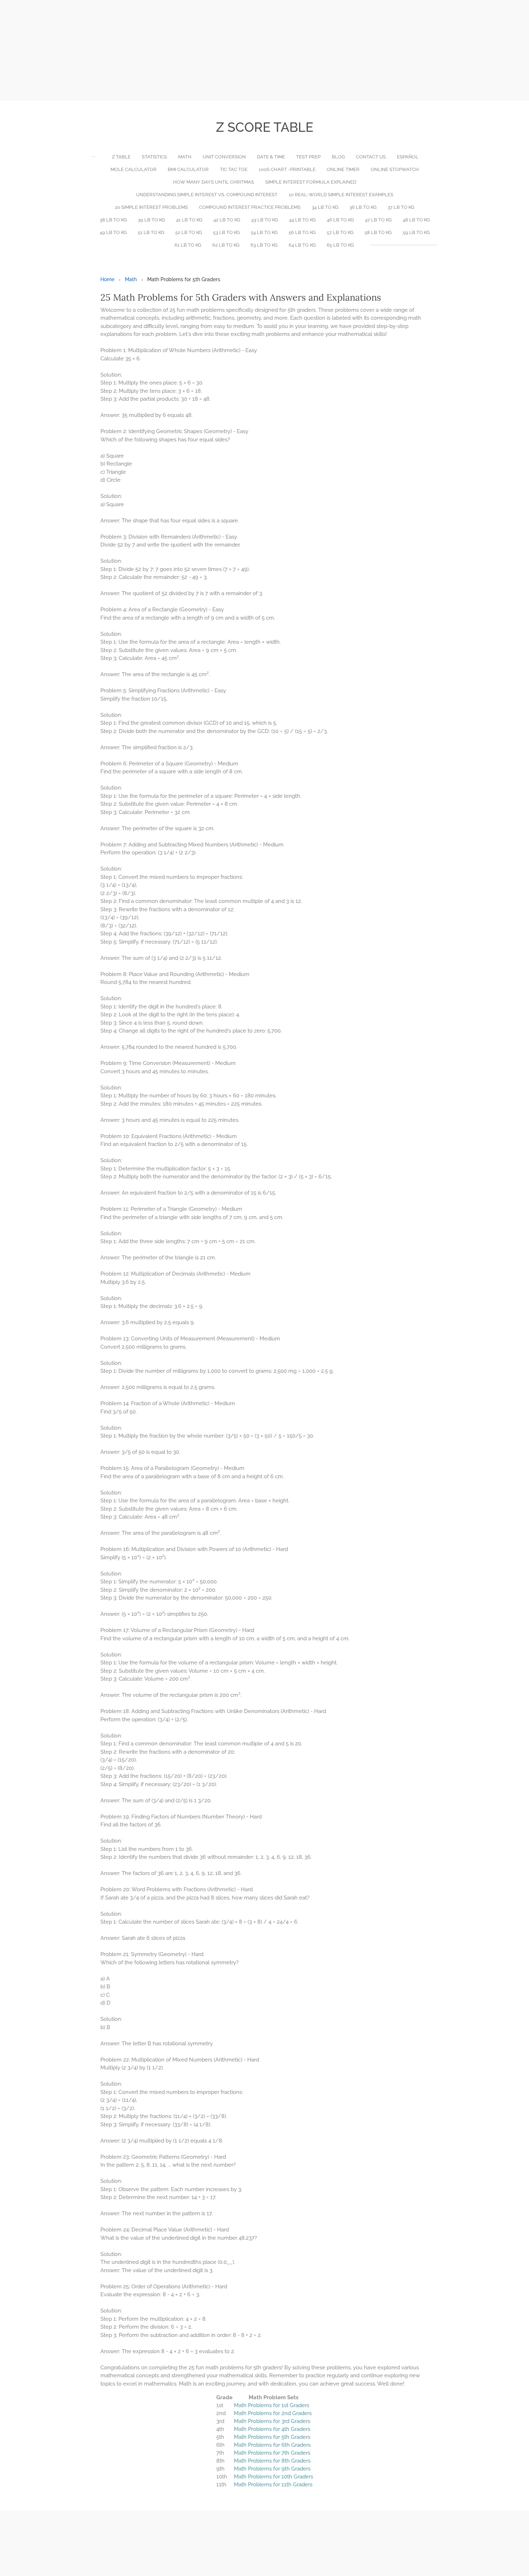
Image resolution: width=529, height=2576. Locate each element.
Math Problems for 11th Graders (273, 2485)
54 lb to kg (264, 232)
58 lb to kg (378, 232)
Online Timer (343, 169)
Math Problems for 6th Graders (272, 2445)
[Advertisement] (216, 50)
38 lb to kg (113, 220)
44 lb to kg (302, 220)
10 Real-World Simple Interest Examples (341, 195)
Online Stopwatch (395, 169)
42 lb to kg (227, 220)
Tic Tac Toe (234, 169)
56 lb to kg (302, 232)
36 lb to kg (363, 207)
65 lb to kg (340, 245)
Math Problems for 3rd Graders (272, 2421)
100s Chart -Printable (287, 169)
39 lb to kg (151, 220)
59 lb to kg (416, 232)
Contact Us (371, 157)
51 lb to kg (151, 232)
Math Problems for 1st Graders (272, 2405)
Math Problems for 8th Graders (272, 2461)
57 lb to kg (340, 232)
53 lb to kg (226, 232)
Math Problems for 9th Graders (272, 2469)
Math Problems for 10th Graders (273, 2477)
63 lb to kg (264, 245)
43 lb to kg (264, 220)
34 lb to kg (325, 207)
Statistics (154, 157)
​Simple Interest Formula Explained (311, 182)
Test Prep (308, 157)
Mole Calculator (134, 169)
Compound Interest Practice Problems (250, 207)
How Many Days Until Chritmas (214, 182)
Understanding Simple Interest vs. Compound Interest (207, 195)
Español (408, 157)
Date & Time (271, 157)
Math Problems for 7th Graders (272, 2453)
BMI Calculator (188, 169)
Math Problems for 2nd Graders (273, 2413)
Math (185, 157)
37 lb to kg (401, 207)
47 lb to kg (378, 220)
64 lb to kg (302, 245)
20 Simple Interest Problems (151, 207)
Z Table (121, 157)
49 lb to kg (113, 232)
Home (107, 279)
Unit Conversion (224, 157)
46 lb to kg (340, 220)
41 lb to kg (189, 220)
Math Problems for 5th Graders (272, 2437)
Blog (338, 157)
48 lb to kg (416, 220)
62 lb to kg (226, 245)
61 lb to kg (188, 245)
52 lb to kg (189, 232)
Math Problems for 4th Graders (272, 2429)
